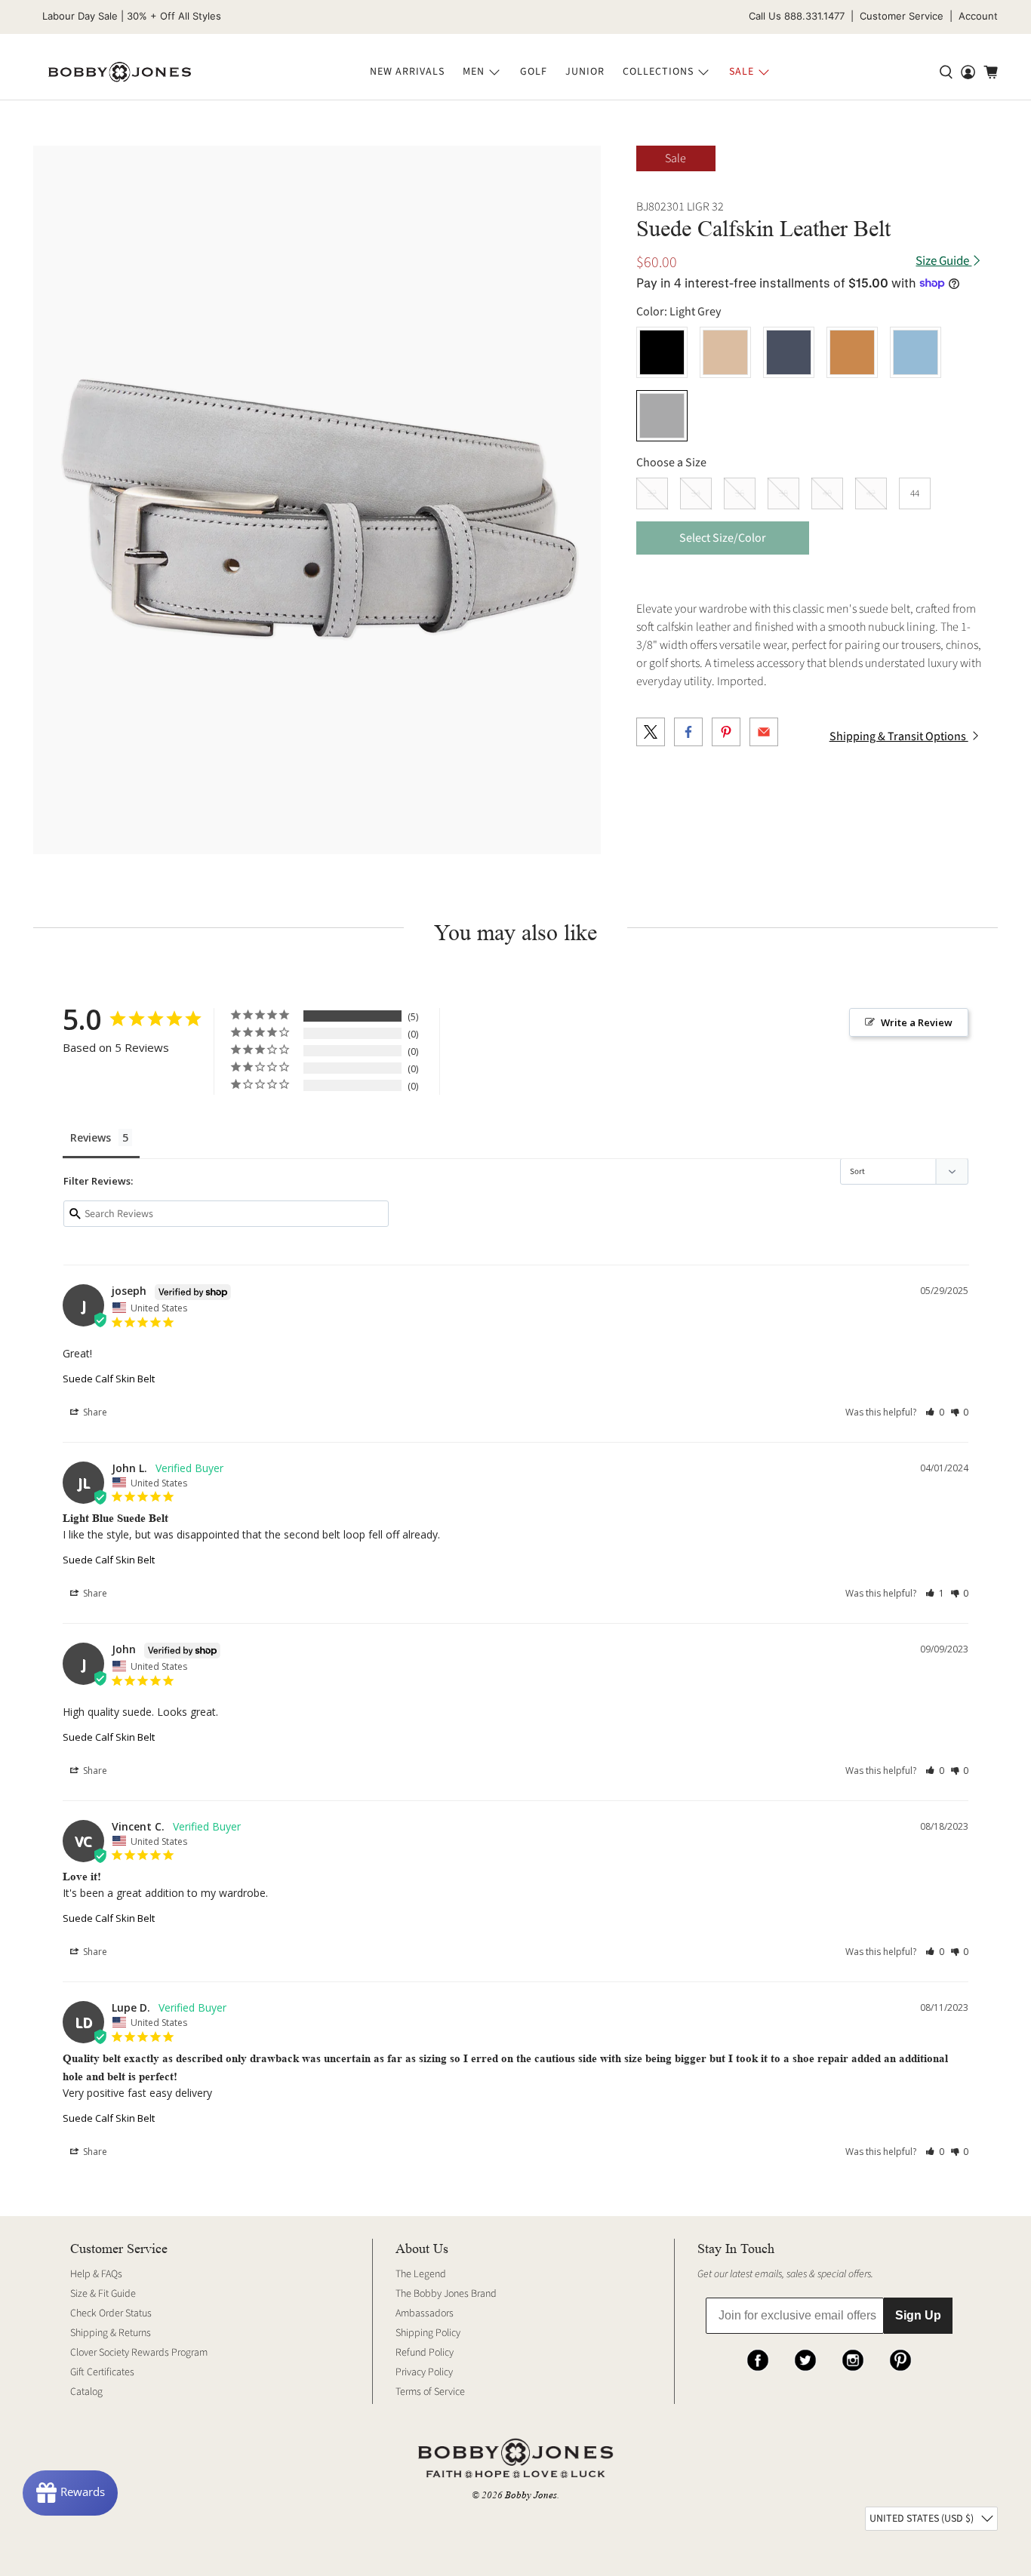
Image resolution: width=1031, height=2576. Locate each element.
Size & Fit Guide (103, 2294)
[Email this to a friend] (764, 732)
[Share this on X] (651, 732)
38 (783, 493)
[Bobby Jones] (120, 72)
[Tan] (852, 352)
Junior (585, 72)
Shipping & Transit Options (899, 736)
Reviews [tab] (91, 1137)
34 (696, 493)
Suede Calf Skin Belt (109, 1379)
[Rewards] (70, 2493)
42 (871, 493)
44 (915, 493)
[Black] (662, 352)
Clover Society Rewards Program (139, 2353)
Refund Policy (425, 2353)
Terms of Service (430, 2392)
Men (474, 72)
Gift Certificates (102, 2372)
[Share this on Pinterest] (726, 732)
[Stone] (725, 352)
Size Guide (943, 261)
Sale (742, 72)
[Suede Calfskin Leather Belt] (317, 500)
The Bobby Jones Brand (446, 2294)
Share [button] (94, 1412)
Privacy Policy (424, 2372)
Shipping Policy (428, 2333)
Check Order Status (111, 2313)
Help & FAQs (96, 2274)
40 (827, 493)
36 (740, 493)
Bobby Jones (531, 2495)
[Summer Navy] (789, 352)
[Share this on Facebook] (688, 732)
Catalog (86, 2392)
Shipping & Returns (111, 2333)
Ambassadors (425, 2313)
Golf (534, 72)
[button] (935, 1412)
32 (652, 493)
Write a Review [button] (917, 1022)
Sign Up (918, 2315)
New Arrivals (407, 72)
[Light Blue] (916, 352)
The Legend (421, 2274)
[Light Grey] (662, 416)
